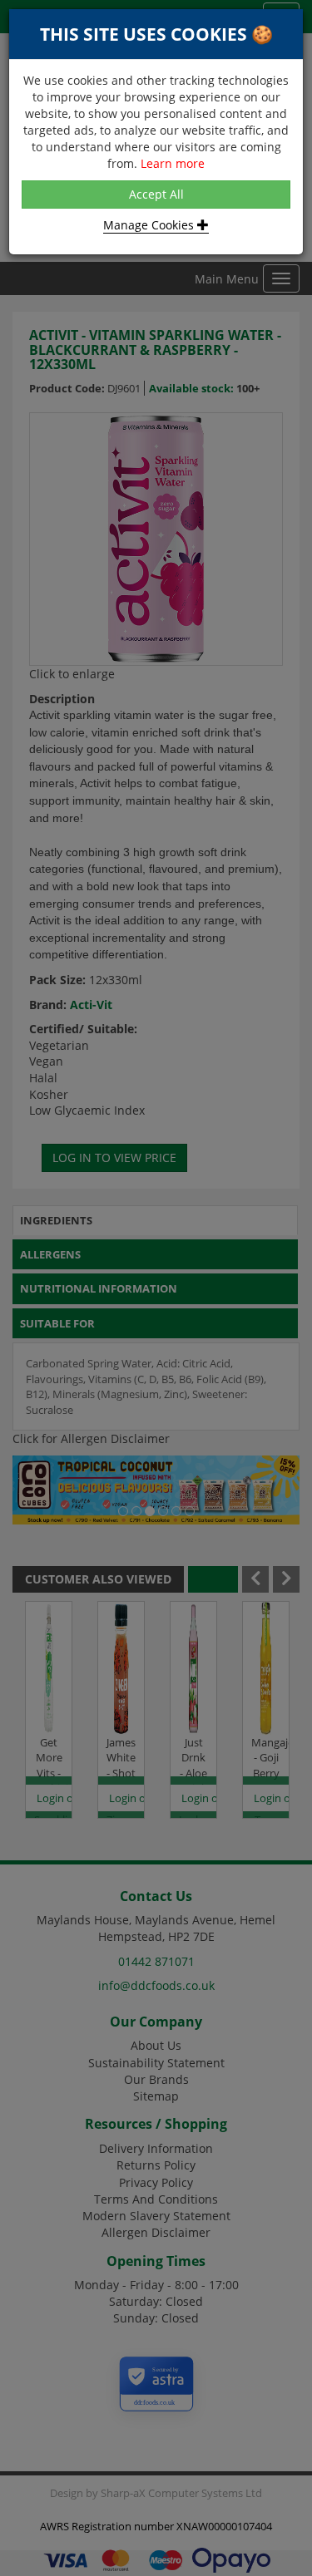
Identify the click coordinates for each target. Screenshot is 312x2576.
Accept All (156, 194)
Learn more (173, 163)
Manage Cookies (150, 225)
